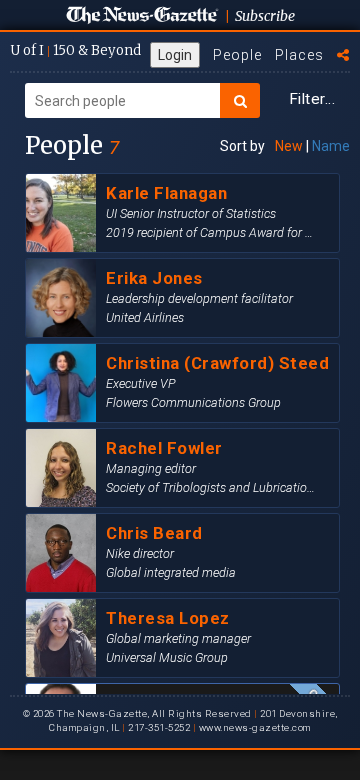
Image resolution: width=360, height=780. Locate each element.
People (237, 55)
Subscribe (265, 16)
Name (331, 146)
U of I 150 (75, 50)
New (289, 146)
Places (299, 55)
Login (175, 55)
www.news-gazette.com (255, 727)
